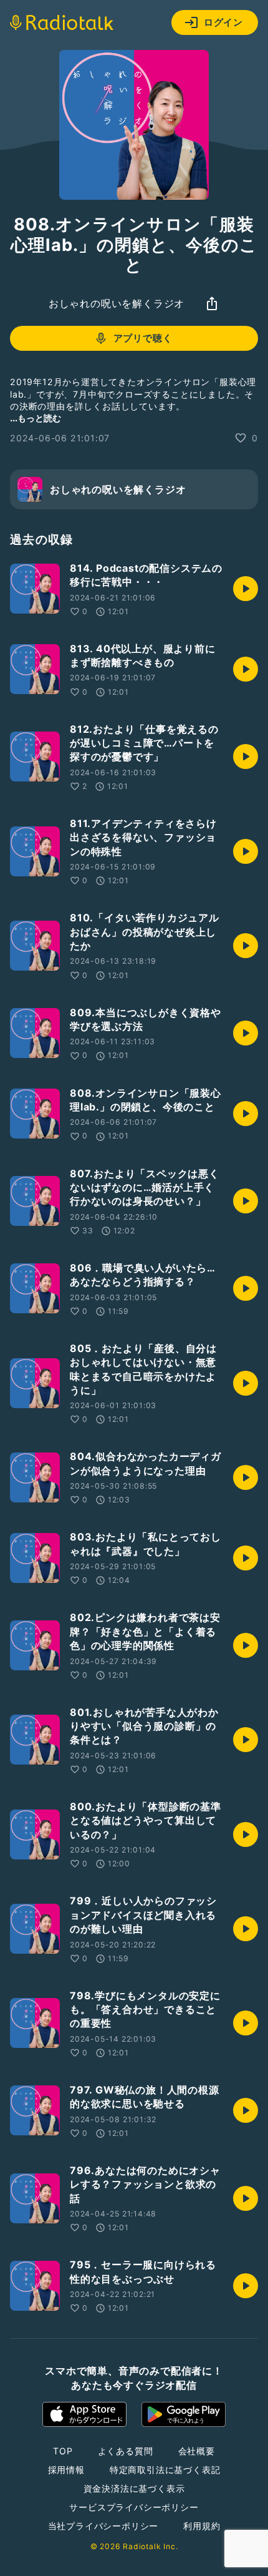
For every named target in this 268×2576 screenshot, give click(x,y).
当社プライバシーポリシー (103, 2526)
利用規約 (202, 2526)
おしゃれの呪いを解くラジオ (117, 303)
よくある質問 (126, 2451)
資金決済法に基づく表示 (134, 2488)
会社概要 (197, 2451)
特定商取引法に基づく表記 (165, 2470)
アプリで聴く (143, 338)
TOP (63, 2451)
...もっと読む (36, 418)
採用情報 (66, 2470)
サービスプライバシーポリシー (134, 2507)
